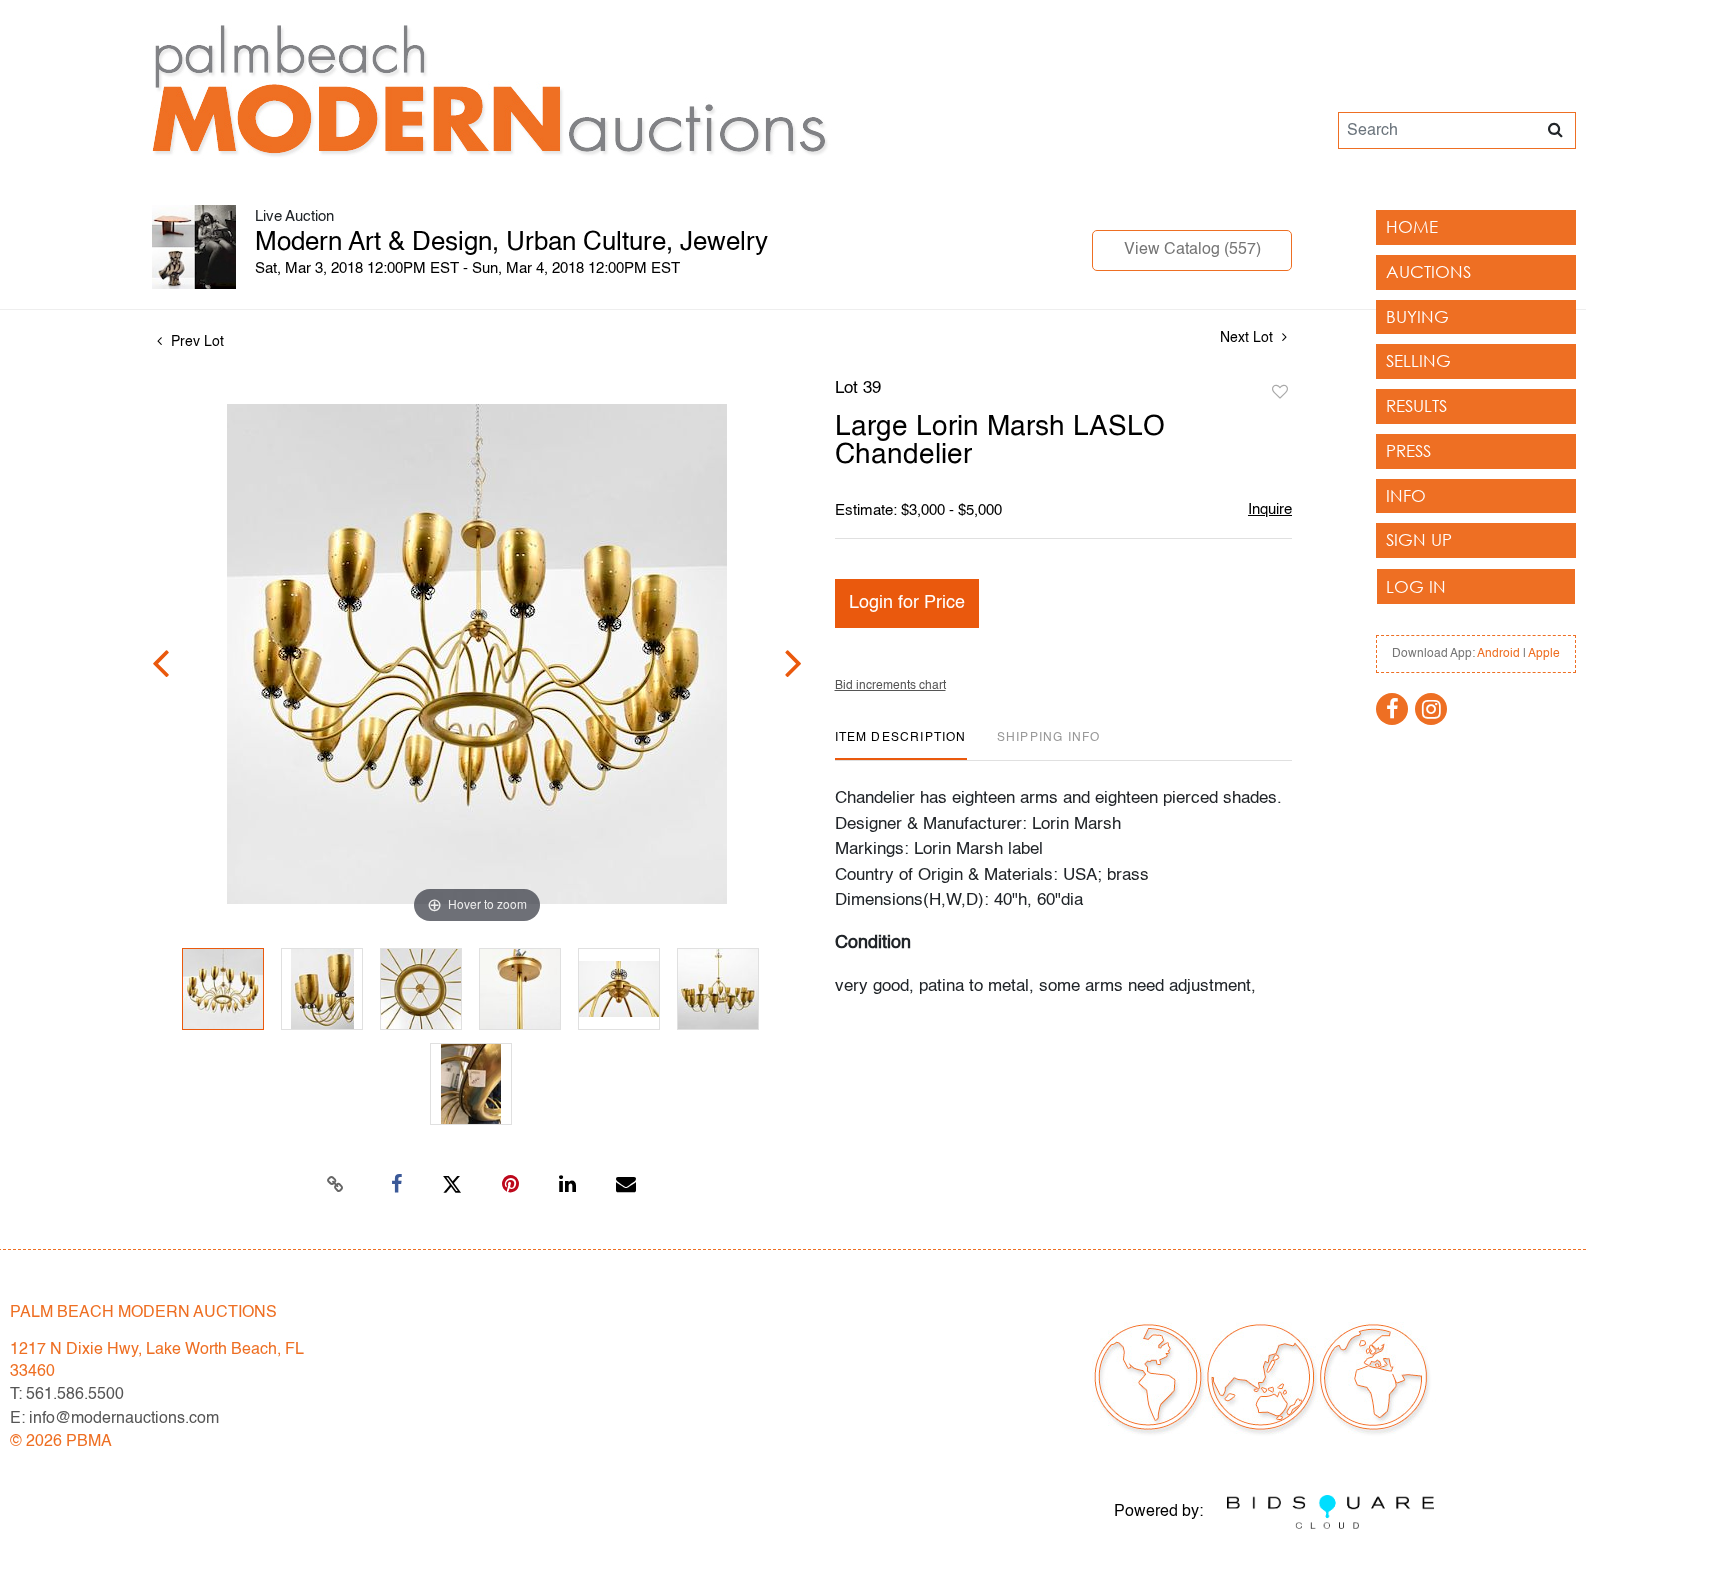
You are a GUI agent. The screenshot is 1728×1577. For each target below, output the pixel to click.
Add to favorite (1280, 393)
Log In (1416, 586)
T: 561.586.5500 (67, 1395)
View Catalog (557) (1192, 250)
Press (1408, 450)
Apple (1544, 654)
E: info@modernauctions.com (114, 1419)
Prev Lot (195, 342)
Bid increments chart (890, 686)
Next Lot (1248, 338)
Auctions (1428, 271)
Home (1412, 226)
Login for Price (907, 603)
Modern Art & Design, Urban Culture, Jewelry (511, 243)
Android (1498, 654)
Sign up (1419, 539)
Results (1416, 405)
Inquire (1270, 509)
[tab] (901, 745)
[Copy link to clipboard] (336, 1185)
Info (1406, 495)
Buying (1417, 316)
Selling (1418, 360)
